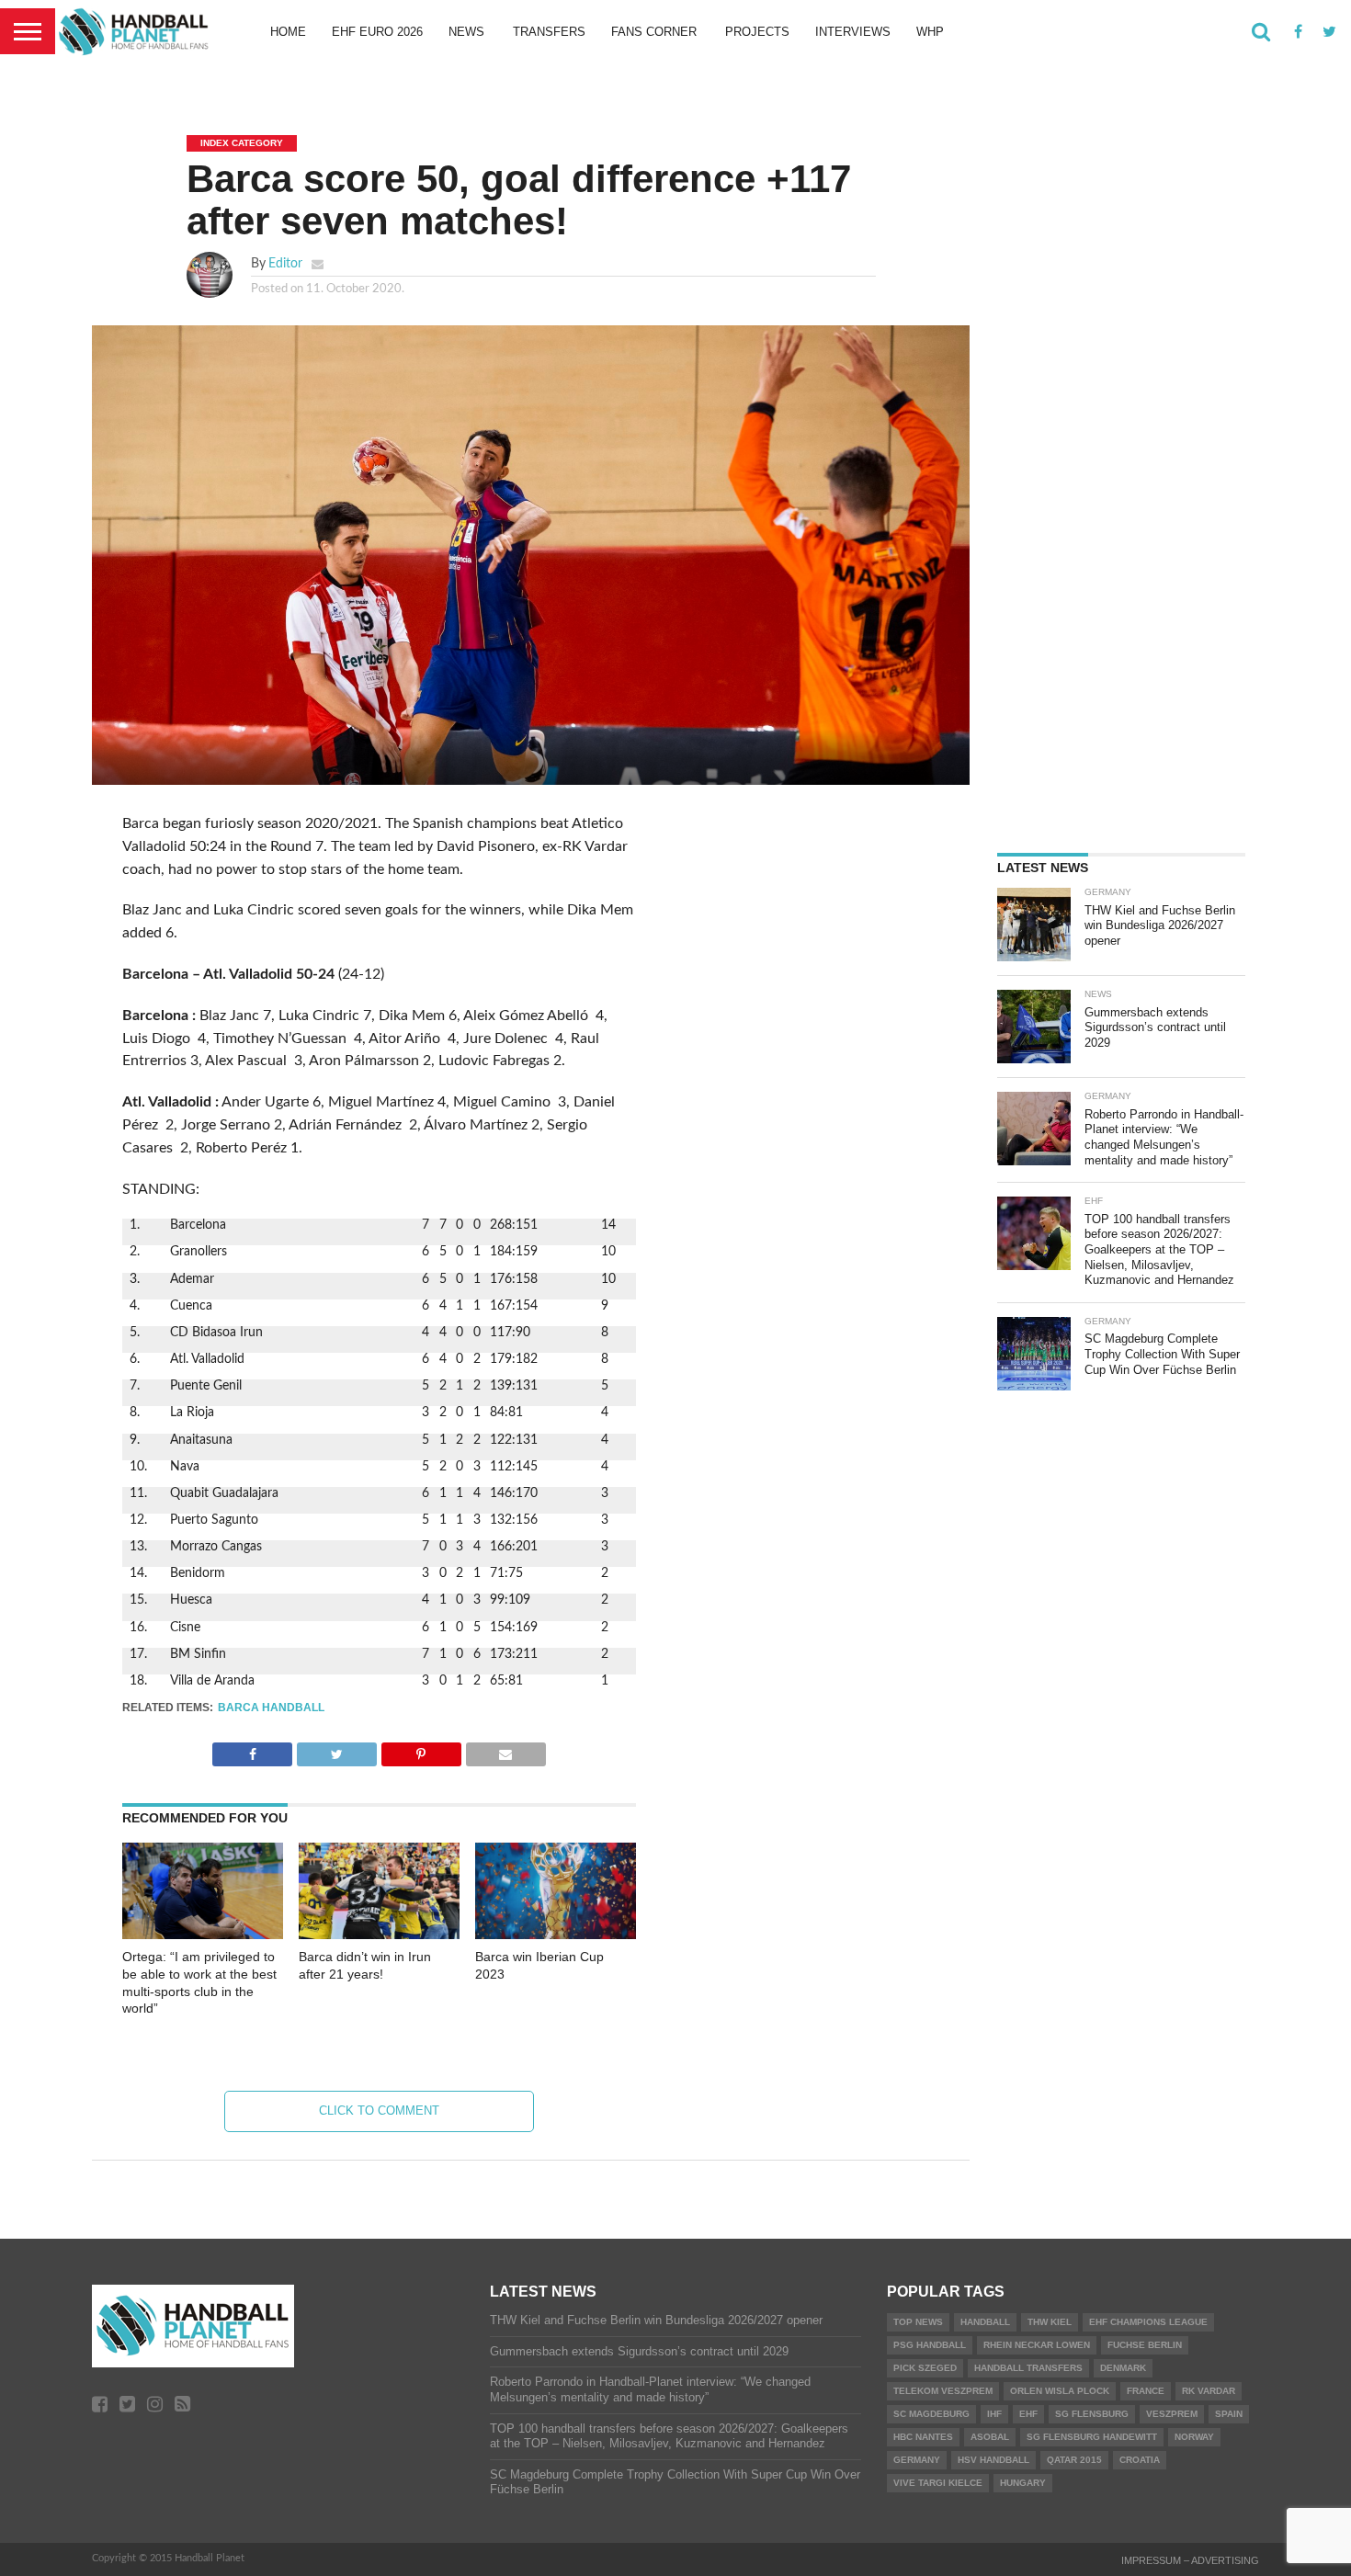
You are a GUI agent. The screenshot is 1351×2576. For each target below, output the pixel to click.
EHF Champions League (1148, 2322)
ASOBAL (990, 2437)
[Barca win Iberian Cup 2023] (556, 1935)
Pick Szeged (925, 2368)
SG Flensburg (1092, 2414)
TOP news (918, 2322)
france (1146, 2391)
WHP (930, 32)
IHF (994, 2414)
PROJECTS (757, 32)
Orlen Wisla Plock (1060, 2391)
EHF (1028, 2414)
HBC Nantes (923, 2437)
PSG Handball (930, 2345)
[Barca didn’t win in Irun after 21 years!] (379, 1935)
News (466, 32)
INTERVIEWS (853, 32)
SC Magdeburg (931, 2414)
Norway (1194, 2437)
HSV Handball (993, 2460)
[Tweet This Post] (336, 1750)
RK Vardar (1209, 2391)
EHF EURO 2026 (377, 32)
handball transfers (1028, 2368)
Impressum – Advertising (1190, 2560)
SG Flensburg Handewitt (1092, 2437)
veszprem (1172, 2414)
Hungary (1023, 2483)
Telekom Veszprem (943, 2391)
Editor (285, 263)
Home (288, 32)
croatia (1140, 2460)
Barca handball (271, 1708)
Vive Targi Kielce (938, 2483)
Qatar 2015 (1074, 2460)
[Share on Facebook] (252, 1750)
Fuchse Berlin (1145, 2345)
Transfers (549, 32)
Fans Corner (654, 32)
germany (917, 2460)
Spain (1229, 2414)
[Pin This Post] (421, 1750)
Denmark (1123, 2368)
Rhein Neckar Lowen (1037, 2345)
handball (985, 2322)
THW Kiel (1050, 2322)
